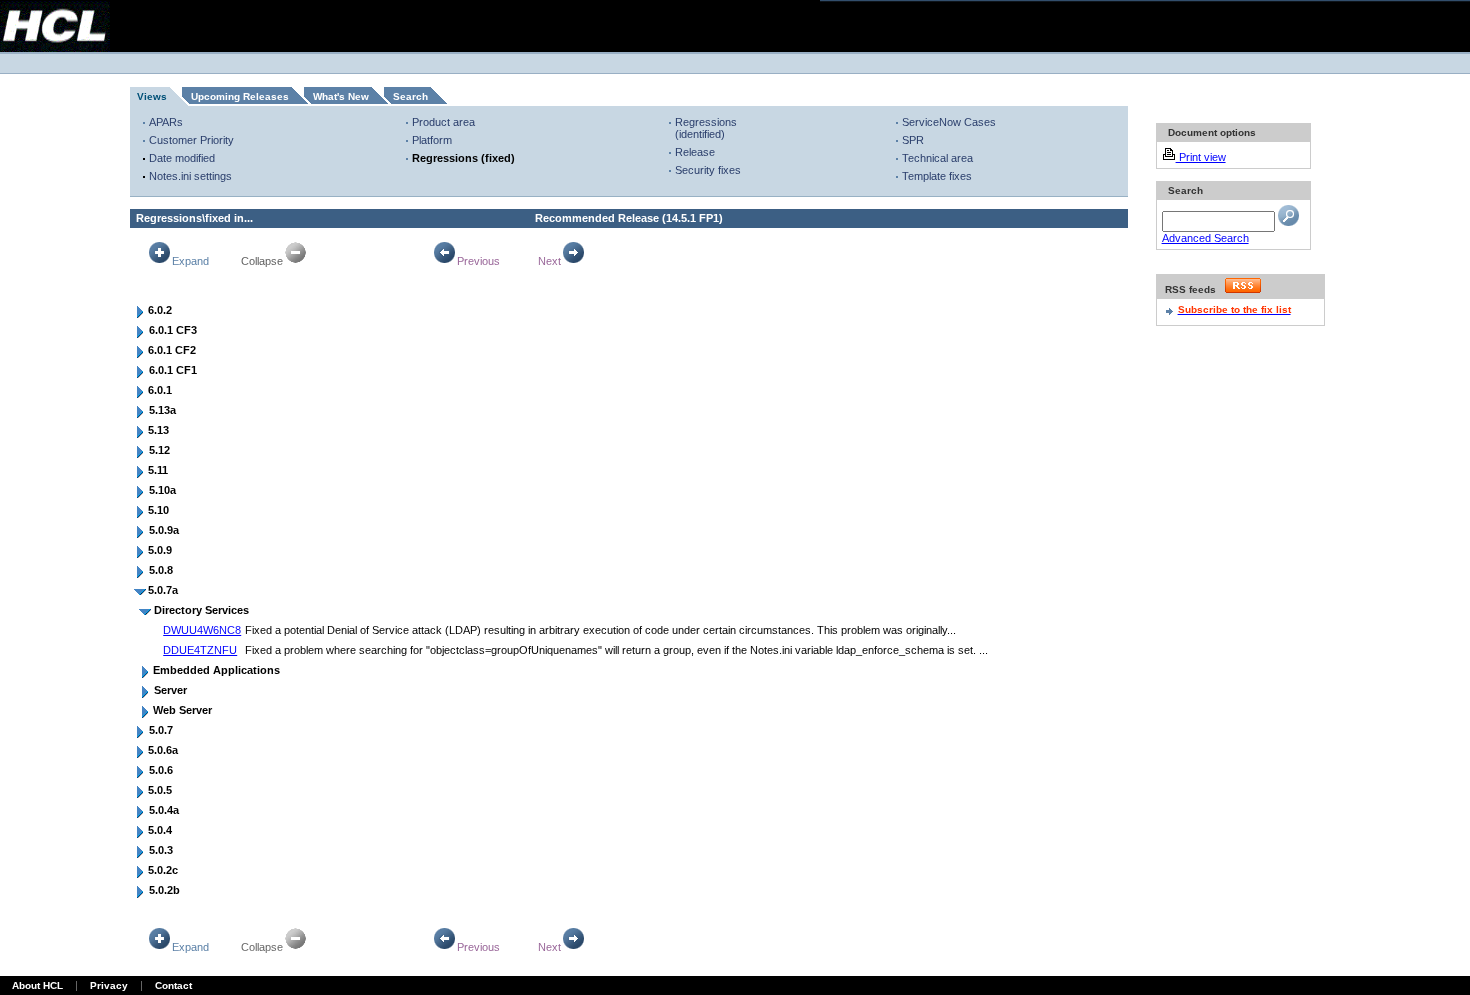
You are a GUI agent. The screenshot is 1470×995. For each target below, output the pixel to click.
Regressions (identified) (706, 128)
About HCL (37, 985)
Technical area (937, 158)
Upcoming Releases (240, 96)
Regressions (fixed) (463, 158)
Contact (173, 985)
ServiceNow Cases (949, 122)
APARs (166, 122)
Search (410, 96)
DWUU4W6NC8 (202, 630)
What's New (341, 96)
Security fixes (708, 170)
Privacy (109, 985)
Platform (432, 140)
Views (152, 96)
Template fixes (937, 176)
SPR (913, 140)
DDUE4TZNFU (200, 650)
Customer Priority (191, 140)
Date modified (182, 158)
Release (695, 152)
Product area (443, 122)
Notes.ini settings (190, 176)
